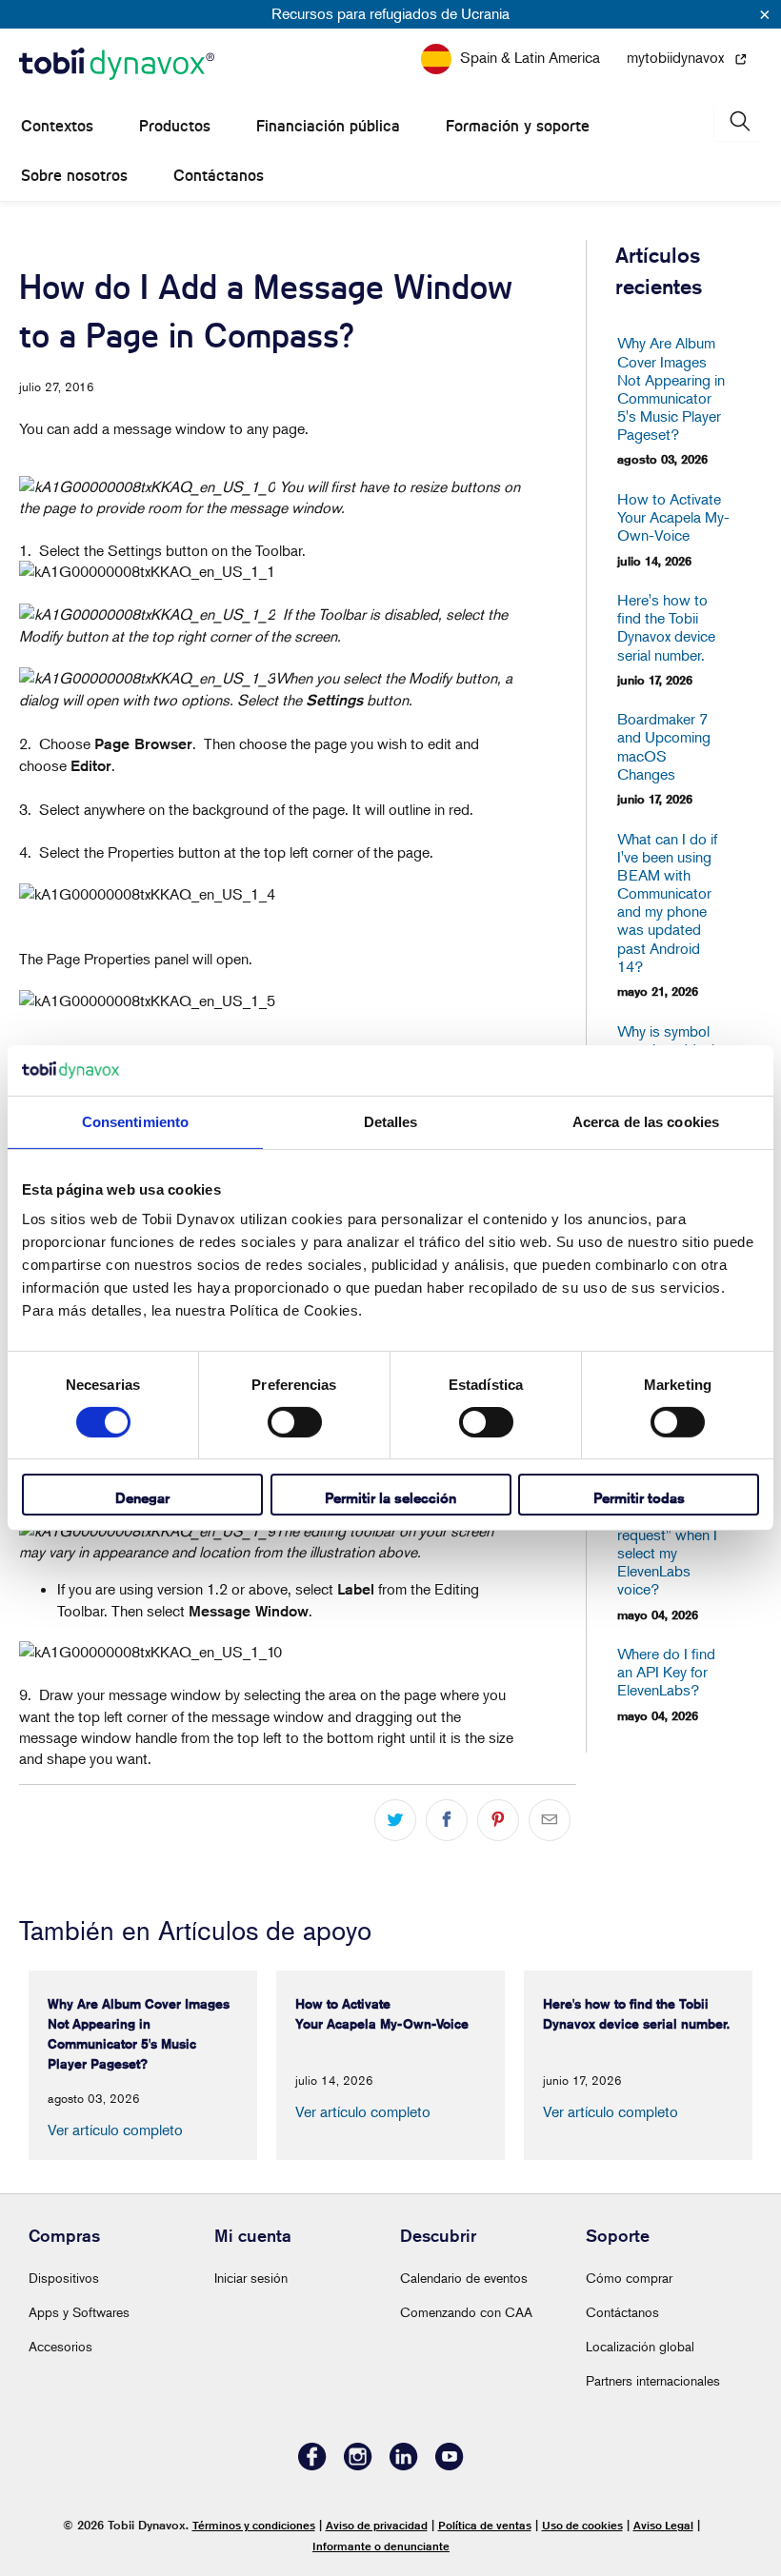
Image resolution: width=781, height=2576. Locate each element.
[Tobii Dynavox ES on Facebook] (312, 2465)
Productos (175, 126)
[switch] (295, 1422)
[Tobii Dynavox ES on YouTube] (450, 2465)
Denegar (142, 1498)
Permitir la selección (390, 1498)
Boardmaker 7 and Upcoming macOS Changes (664, 747)
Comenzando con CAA (466, 2312)
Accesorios (60, 2346)
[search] (738, 121)
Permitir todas (639, 1498)
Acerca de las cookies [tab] (646, 1121)
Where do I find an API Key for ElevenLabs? (666, 1672)
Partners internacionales (653, 2380)
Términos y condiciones (254, 2525)
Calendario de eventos (464, 2278)
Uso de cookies (582, 2525)
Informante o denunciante (381, 2546)
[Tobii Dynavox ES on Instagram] (358, 2465)
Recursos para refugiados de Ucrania (390, 13)
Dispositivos (64, 2278)
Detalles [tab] (391, 1121)
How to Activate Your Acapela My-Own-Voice (671, 517)
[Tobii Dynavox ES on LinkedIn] (404, 2465)
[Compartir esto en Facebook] (447, 1820)
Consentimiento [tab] (135, 1121)
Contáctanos (219, 176)
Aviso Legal (663, 2525)
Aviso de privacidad (377, 2525)
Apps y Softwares (79, 2312)
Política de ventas (485, 2525)
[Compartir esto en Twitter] (395, 1820)
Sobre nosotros (74, 176)
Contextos (57, 126)
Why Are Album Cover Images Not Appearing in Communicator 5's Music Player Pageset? (671, 389)
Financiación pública (328, 126)
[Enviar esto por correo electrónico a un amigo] (550, 1820)
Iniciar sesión (251, 2278)
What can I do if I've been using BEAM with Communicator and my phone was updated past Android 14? (667, 903)
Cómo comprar (629, 2278)
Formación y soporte (518, 126)
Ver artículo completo (115, 2130)
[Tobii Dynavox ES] (117, 65)
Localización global (640, 2346)
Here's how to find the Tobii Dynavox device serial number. (666, 628)
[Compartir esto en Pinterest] (498, 1820)
